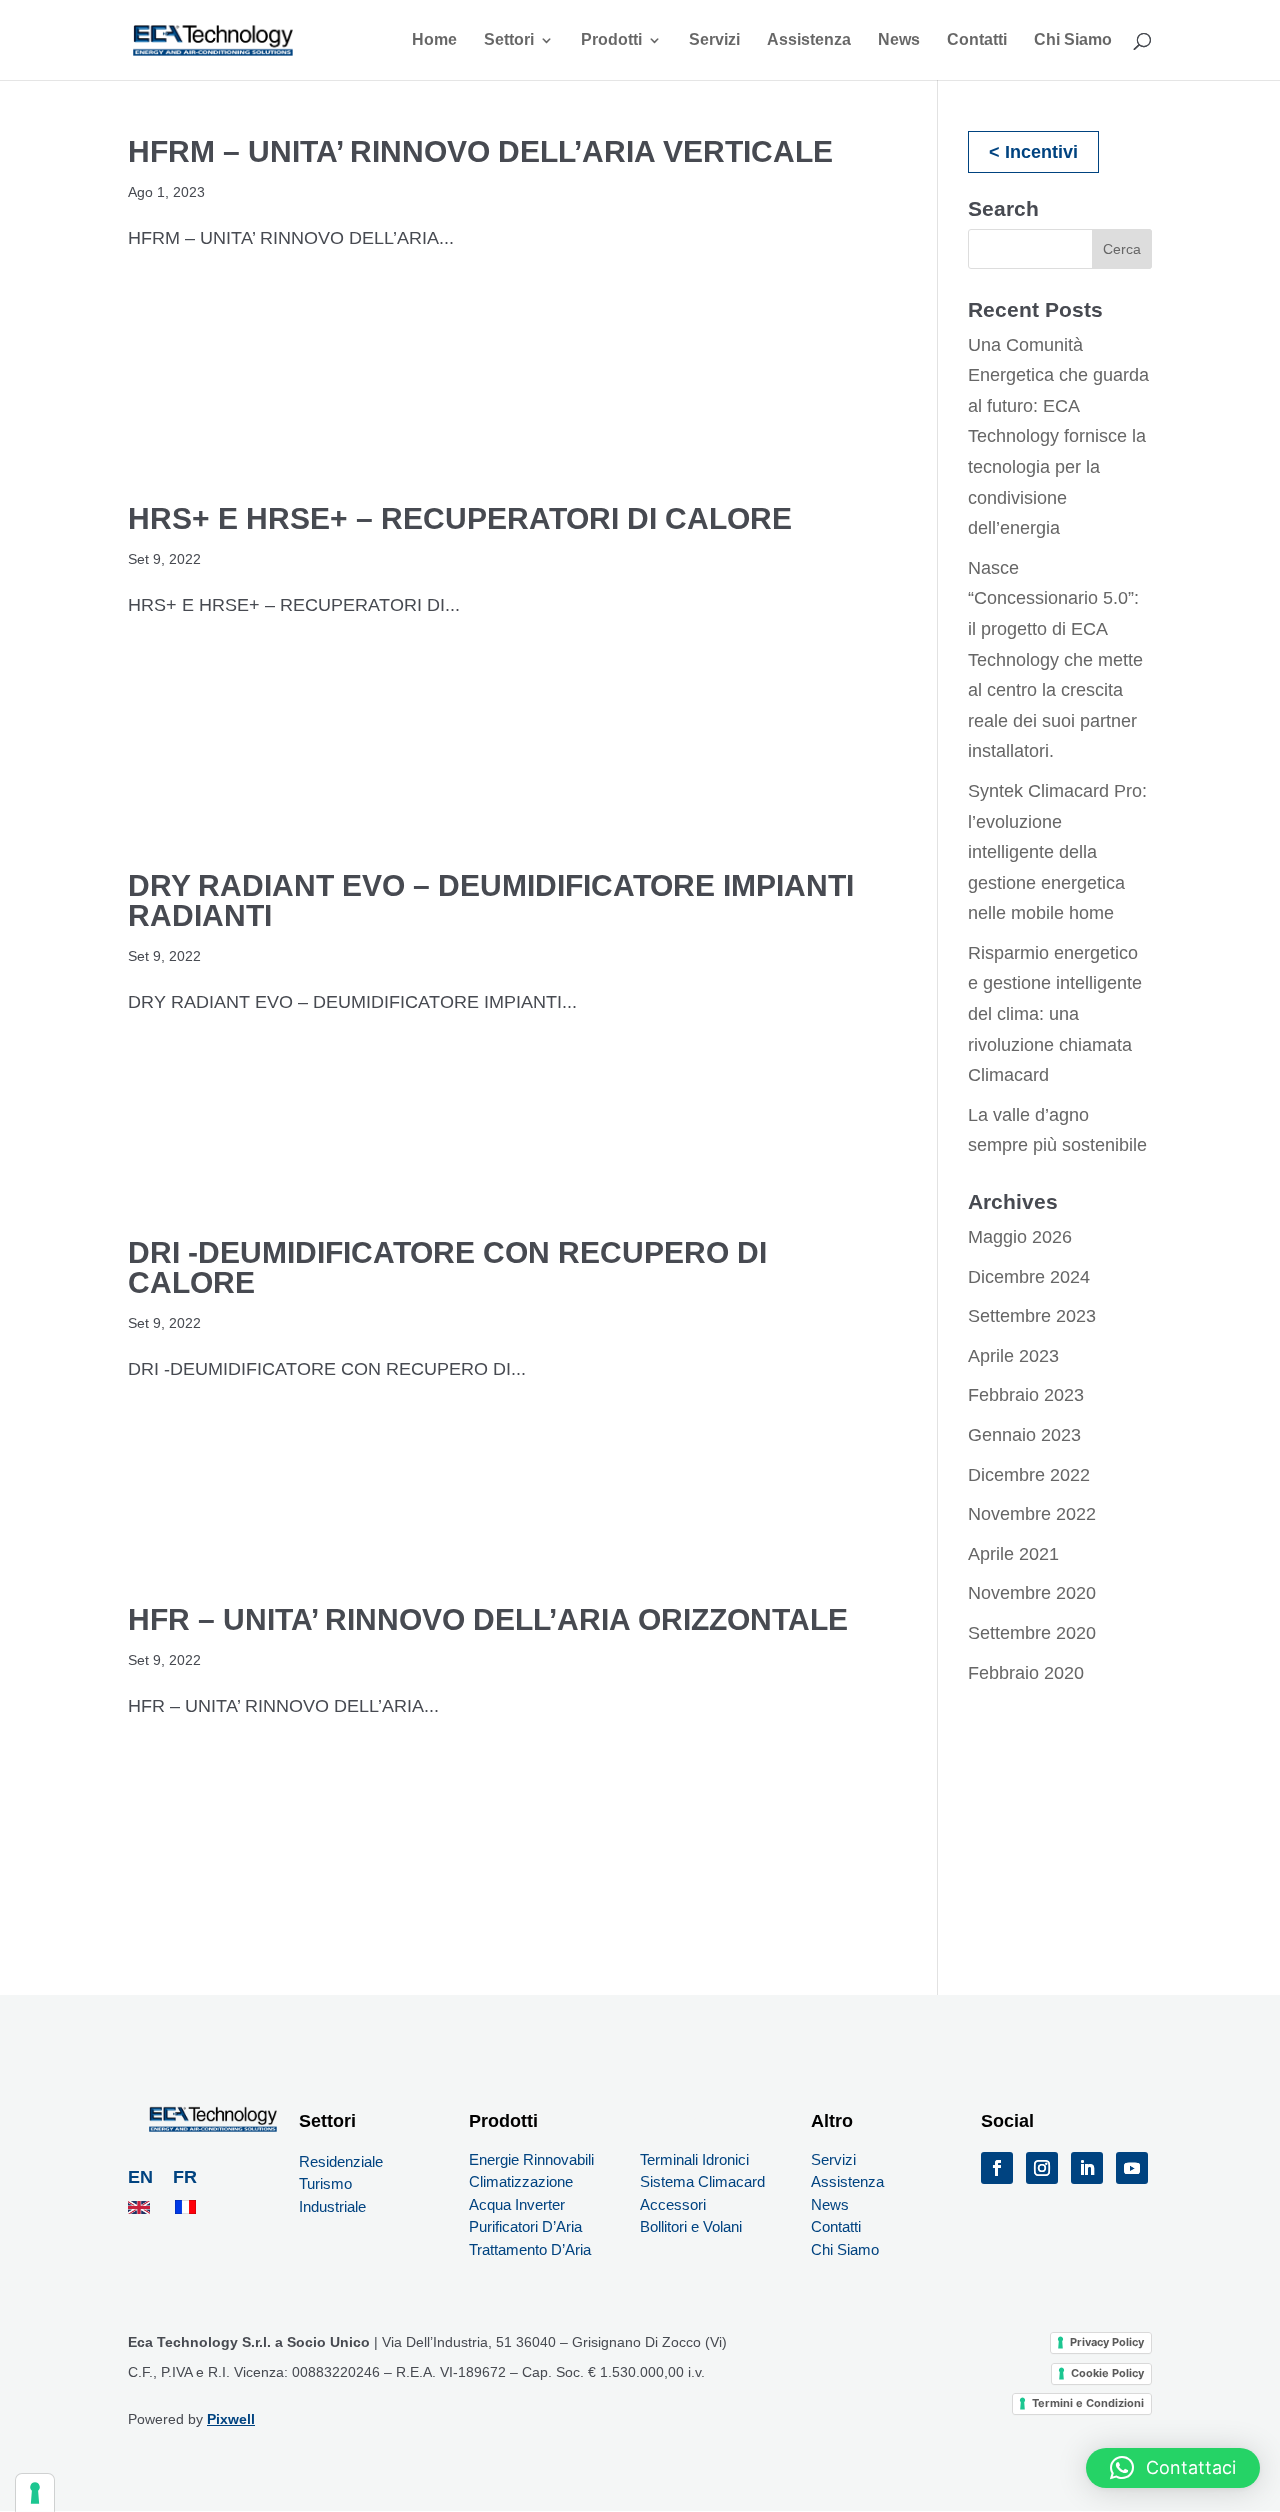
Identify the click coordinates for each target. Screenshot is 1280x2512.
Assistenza (809, 40)
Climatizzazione (521, 2181)
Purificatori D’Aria (525, 2226)
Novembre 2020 (1032, 1593)
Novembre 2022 (1032, 1514)
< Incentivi (1033, 152)
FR (185, 2177)
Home (434, 40)
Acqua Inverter (517, 2204)
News (899, 40)
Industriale (332, 2206)
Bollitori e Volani (691, 2226)
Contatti (977, 40)
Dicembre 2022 (1029, 1475)
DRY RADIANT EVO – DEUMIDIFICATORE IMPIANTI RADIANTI (491, 900)
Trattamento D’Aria (532, 2249)
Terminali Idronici (694, 2159)
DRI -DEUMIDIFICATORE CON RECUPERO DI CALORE (447, 1267)
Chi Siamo (1073, 40)
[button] (1173, 2468)
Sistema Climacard (702, 2181)
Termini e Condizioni (1088, 2403)
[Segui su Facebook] (997, 2168)
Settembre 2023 (1032, 1316)
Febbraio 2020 (1026, 1673)
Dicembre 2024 (1029, 1277)
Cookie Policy (1107, 2373)
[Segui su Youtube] (1132, 2168)
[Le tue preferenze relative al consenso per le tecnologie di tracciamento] (35, 2493)
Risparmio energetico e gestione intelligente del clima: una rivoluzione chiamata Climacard (1055, 1014)
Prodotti (611, 40)
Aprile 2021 (1013, 1554)
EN (143, 2177)
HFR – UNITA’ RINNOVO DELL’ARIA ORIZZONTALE (488, 1619)
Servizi (714, 40)
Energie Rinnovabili (531, 2159)
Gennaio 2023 (1024, 1435)
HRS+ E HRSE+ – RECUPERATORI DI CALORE (460, 518)
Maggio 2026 (1020, 1237)
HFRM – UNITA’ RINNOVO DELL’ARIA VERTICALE (480, 151)
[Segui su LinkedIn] (1087, 2168)
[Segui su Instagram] (1042, 2168)
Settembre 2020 (1032, 1633)
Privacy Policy (1107, 2342)
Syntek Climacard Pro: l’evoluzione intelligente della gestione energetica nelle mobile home (1057, 852)
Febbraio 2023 (1026, 1395)
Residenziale (341, 2161)
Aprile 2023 (1013, 1356)
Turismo (325, 2183)
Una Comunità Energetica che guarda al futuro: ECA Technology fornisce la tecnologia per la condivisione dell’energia (1058, 437)
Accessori (673, 2204)
